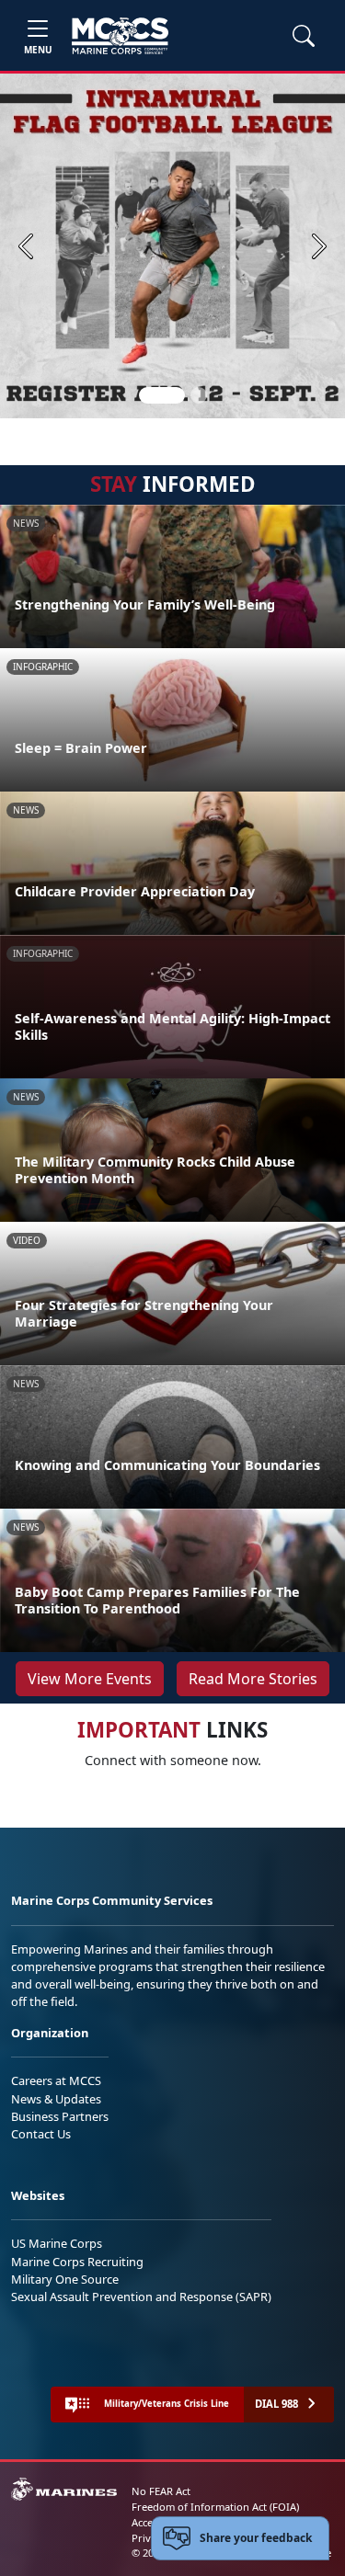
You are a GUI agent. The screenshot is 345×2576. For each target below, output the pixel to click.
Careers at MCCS (56, 2080)
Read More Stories (253, 1679)
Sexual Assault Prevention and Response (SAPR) (141, 2297)
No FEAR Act (161, 2491)
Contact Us (41, 2134)
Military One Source (65, 2279)
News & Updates (56, 2099)
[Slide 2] (199, 395)
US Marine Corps (57, 2243)
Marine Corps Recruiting (77, 2262)
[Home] (120, 36)
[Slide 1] (162, 395)
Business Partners (60, 2116)
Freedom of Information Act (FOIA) (215, 2507)
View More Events (90, 1679)
